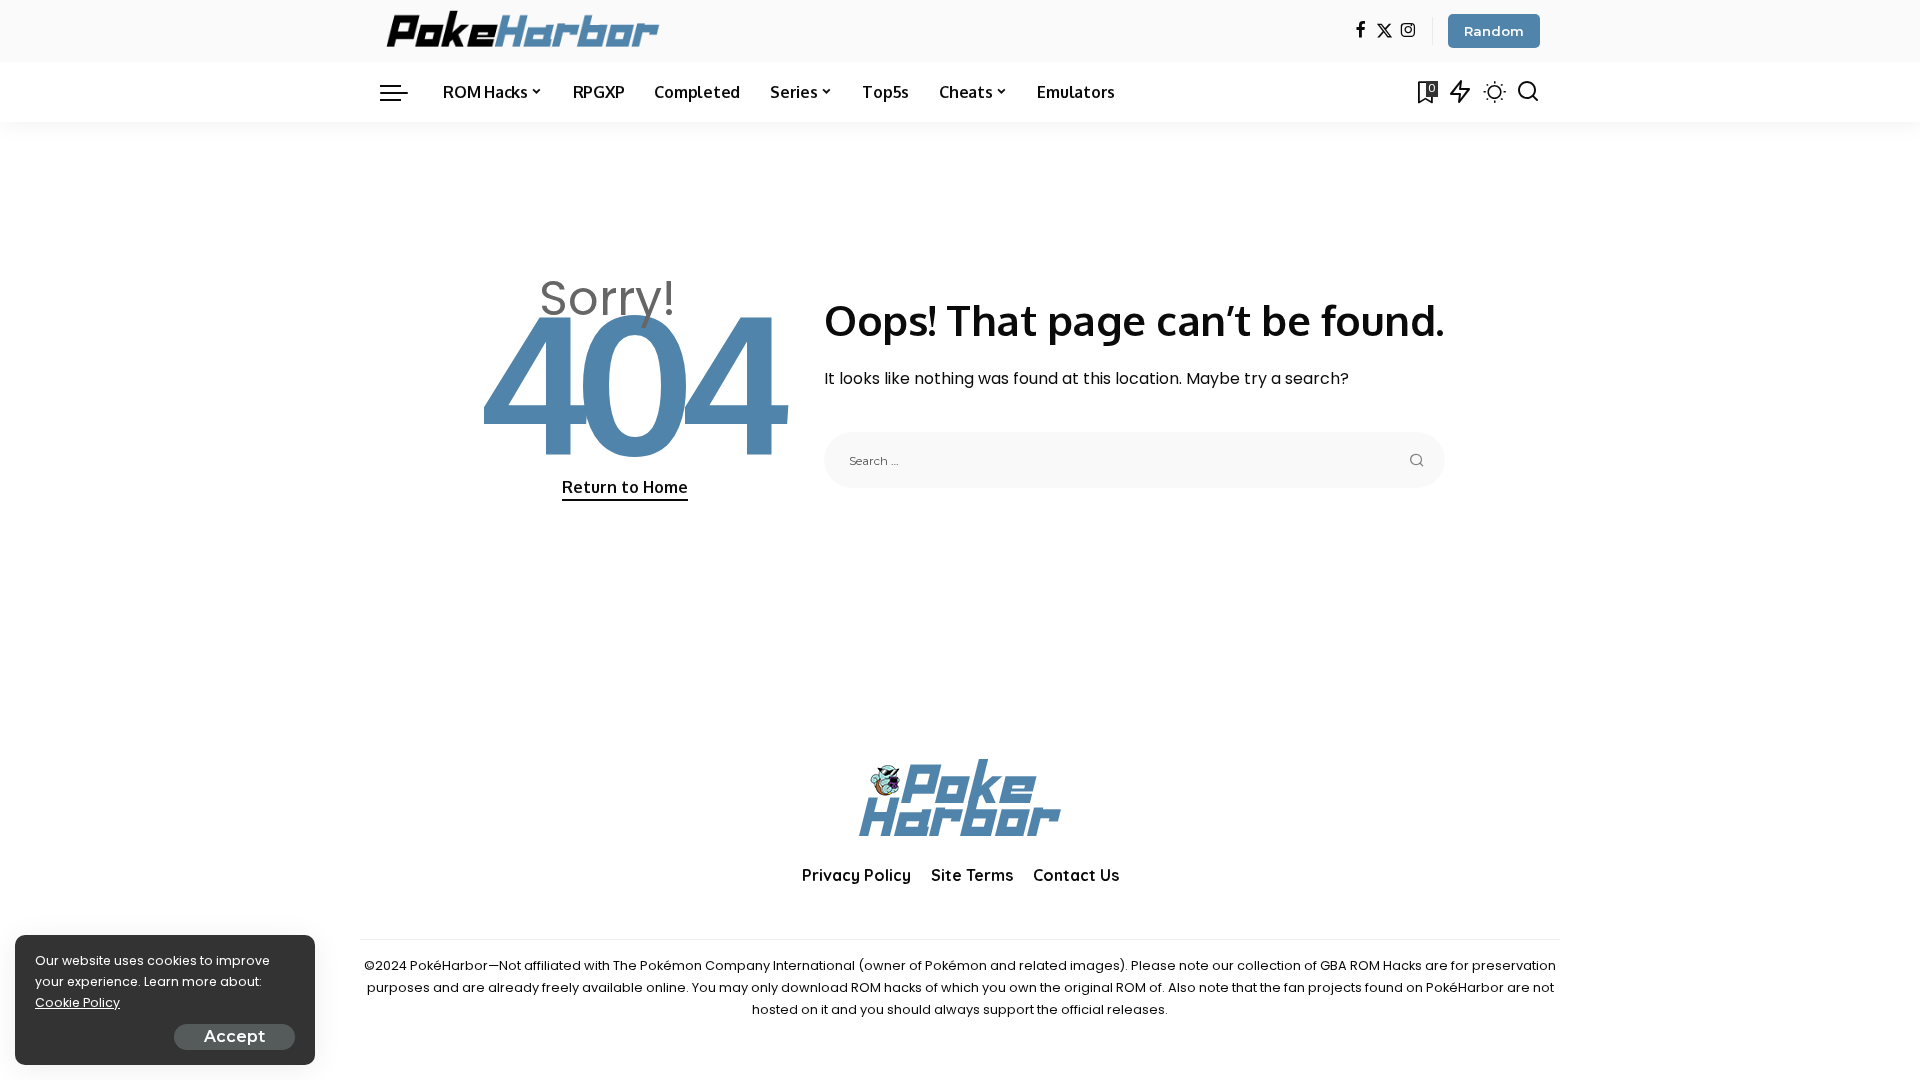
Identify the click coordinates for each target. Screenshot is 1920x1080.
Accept (234, 1036)
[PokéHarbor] (524, 31)
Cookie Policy (77, 1002)
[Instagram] (1408, 31)
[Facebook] (1360, 31)
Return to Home (625, 487)
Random (1494, 31)
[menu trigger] (404, 92)
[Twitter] (1384, 31)
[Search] (1528, 92)
